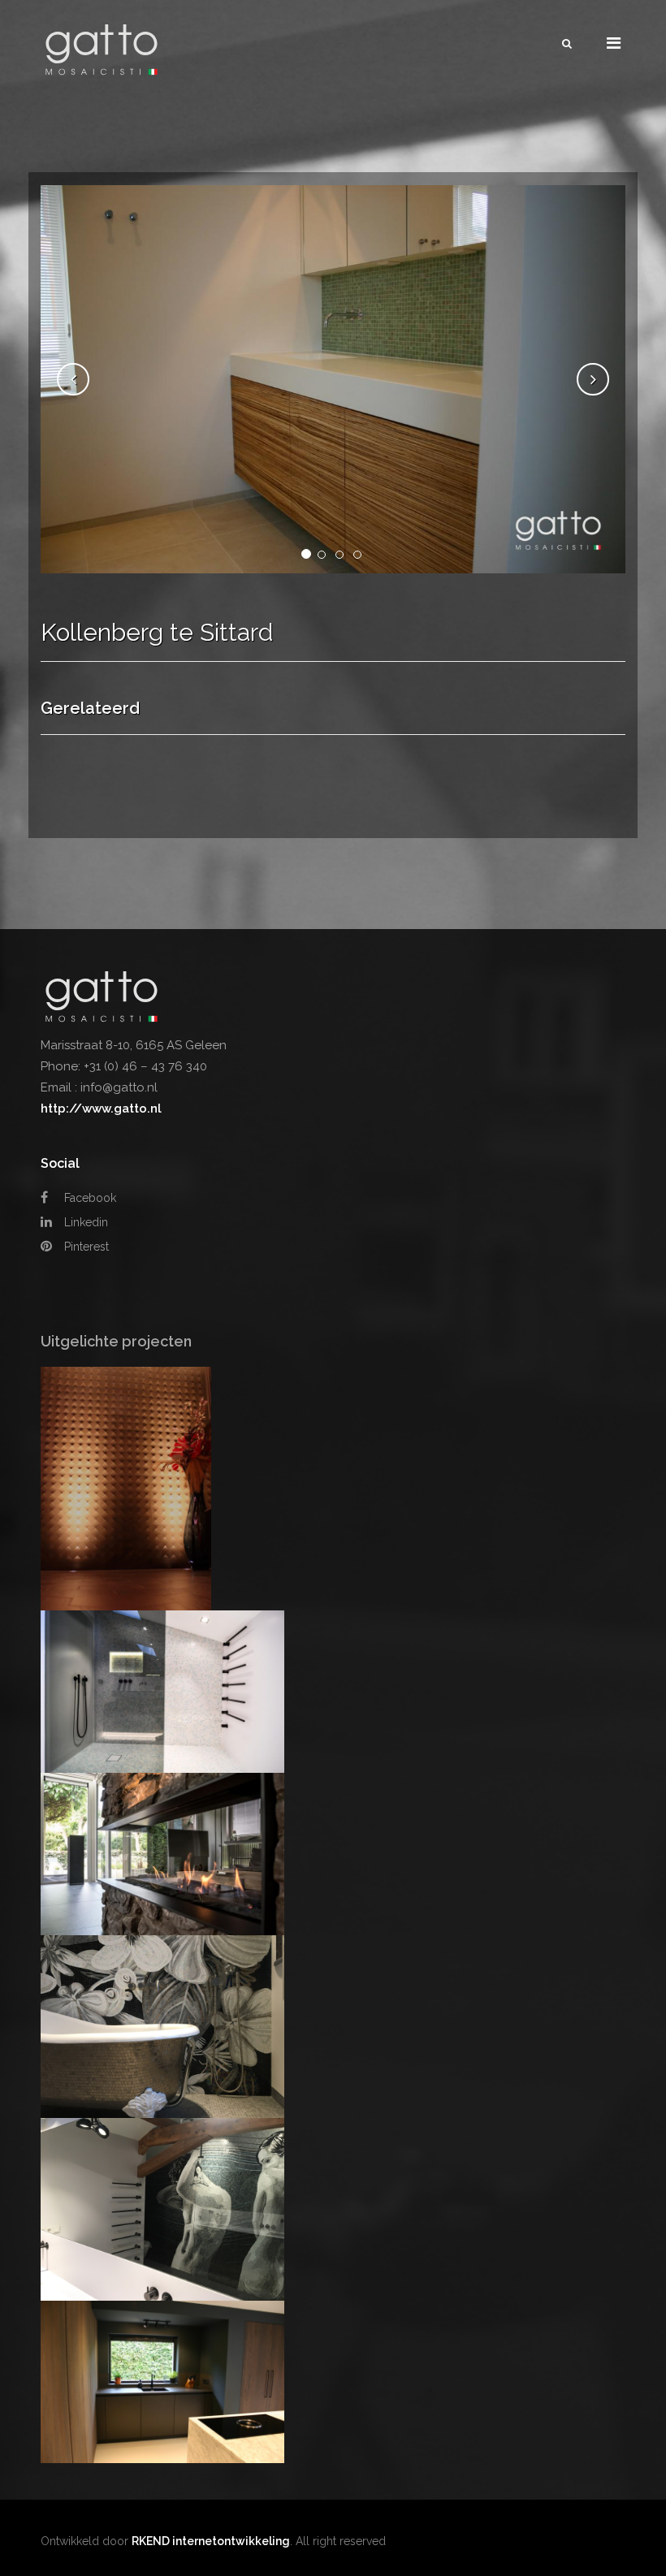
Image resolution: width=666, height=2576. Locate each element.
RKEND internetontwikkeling (211, 2541)
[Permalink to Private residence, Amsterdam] (126, 1488)
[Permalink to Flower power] (162, 2025)
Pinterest (85, 1247)
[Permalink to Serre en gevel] (162, 1853)
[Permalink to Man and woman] (162, 2208)
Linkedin (84, 1222)
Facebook (89, 1198)
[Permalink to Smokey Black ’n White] (162, 1691)
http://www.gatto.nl (101, 1109)
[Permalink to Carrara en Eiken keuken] (162, 2381)
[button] (73, 379)
